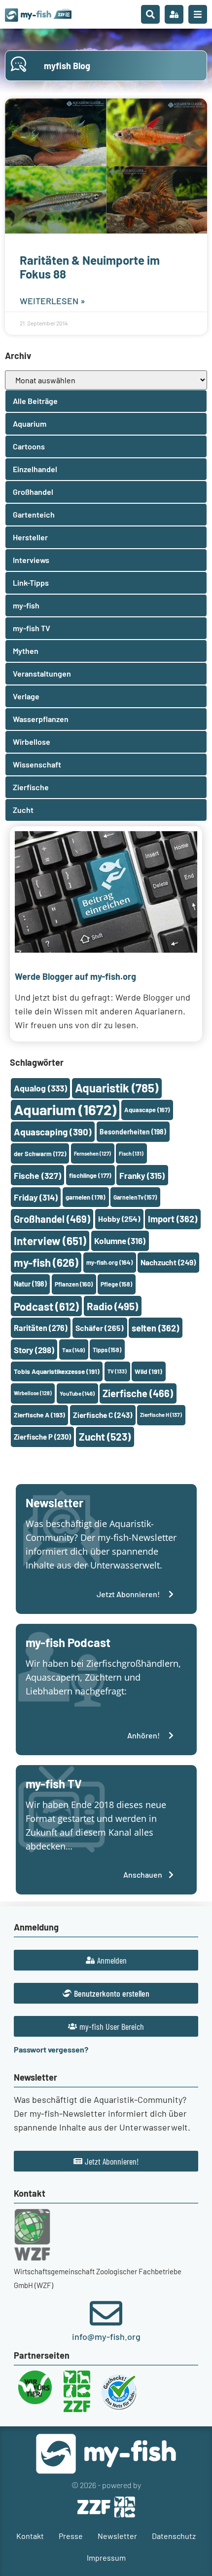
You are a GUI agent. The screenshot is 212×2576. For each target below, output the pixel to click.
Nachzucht (168, 1262)
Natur (30, 1284)
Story (34, 1350)
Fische (37, 1175)
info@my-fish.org (106, 2336)
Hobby (119, 1219)
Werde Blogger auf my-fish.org (75, 976)
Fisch (131, 1153)
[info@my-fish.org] (106, 2313)
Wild (148, 1371)
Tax (73, 1350)
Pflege (116, 1284)
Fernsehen (92, 1153)
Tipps (107, 1350)
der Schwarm (40, 1154)
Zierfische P (42, 1437)
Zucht (105, 1436)
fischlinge (90, 1175)
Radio (112, 1306)
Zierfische (138, 1393)
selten (155, 1328)
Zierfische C (103, 1415)
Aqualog (40, 1088)
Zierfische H (161, 1415)
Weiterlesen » (53, 301)
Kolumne (120, 1241)
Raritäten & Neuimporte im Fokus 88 (90, 267)
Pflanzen (74, 1284)
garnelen (86, 1197)
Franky (142, 1175)
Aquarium (65, 1109)
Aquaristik (117, 1088)
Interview (50, 1241)
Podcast (46, 1306)
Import (173, 1219)
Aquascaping (53, 1132)
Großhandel (52, 1219)
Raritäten (41, 1328)
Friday (36, 1197)
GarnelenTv (135, 1197)
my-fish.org (109, 1262)
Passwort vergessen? (51, 2049)
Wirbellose (33, 1393)
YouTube (77, 1393)
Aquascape (147, 1110)
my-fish (46, 1262)
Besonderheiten (133, 1132)
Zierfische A (39, 1415)
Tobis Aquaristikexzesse (57, 1371)
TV (117, 1371)
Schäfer (100, 1328)
